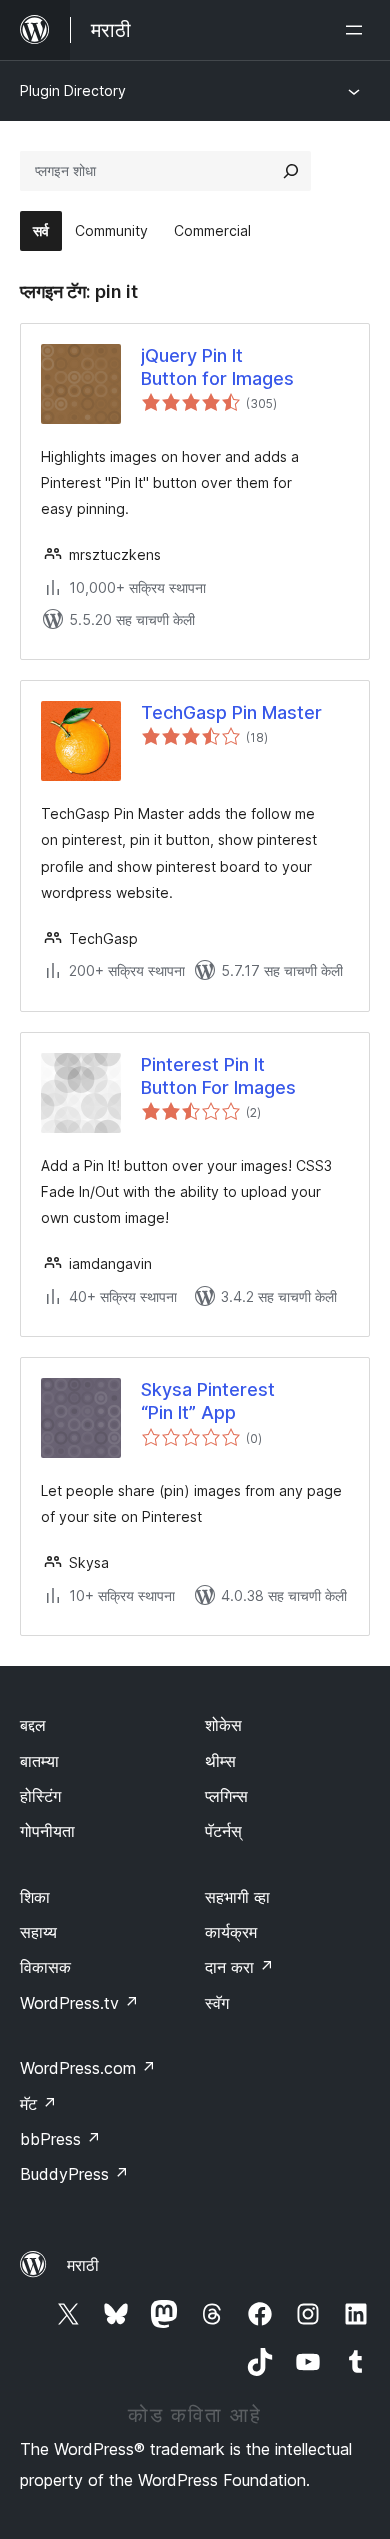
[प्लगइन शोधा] (291, 171)
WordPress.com (88, 2068)
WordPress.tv (79, 2003)
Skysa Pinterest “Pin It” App (208, 1401)
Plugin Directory (73, 90)
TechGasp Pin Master (231, 712)
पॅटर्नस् (223, 1831)
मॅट (38, 2104)
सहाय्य (38, 1932)
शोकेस (223, 1725)
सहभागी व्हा (237, 1897)
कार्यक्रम (231, 1932)
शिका (35, 1897)
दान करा (239, 1967)
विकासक (45, 1967)
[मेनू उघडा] (358, 30)
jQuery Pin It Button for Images (217, 367)
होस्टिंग (40, 1796)
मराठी (83, 2265)
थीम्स (220, 1761)
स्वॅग (217, 2003)
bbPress (60, 2139)
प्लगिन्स (226, 1796)
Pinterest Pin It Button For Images (218, 1076)
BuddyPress (74, 2174)
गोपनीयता (47, 1831)
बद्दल (33, 1725)
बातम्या (39, 1761)
